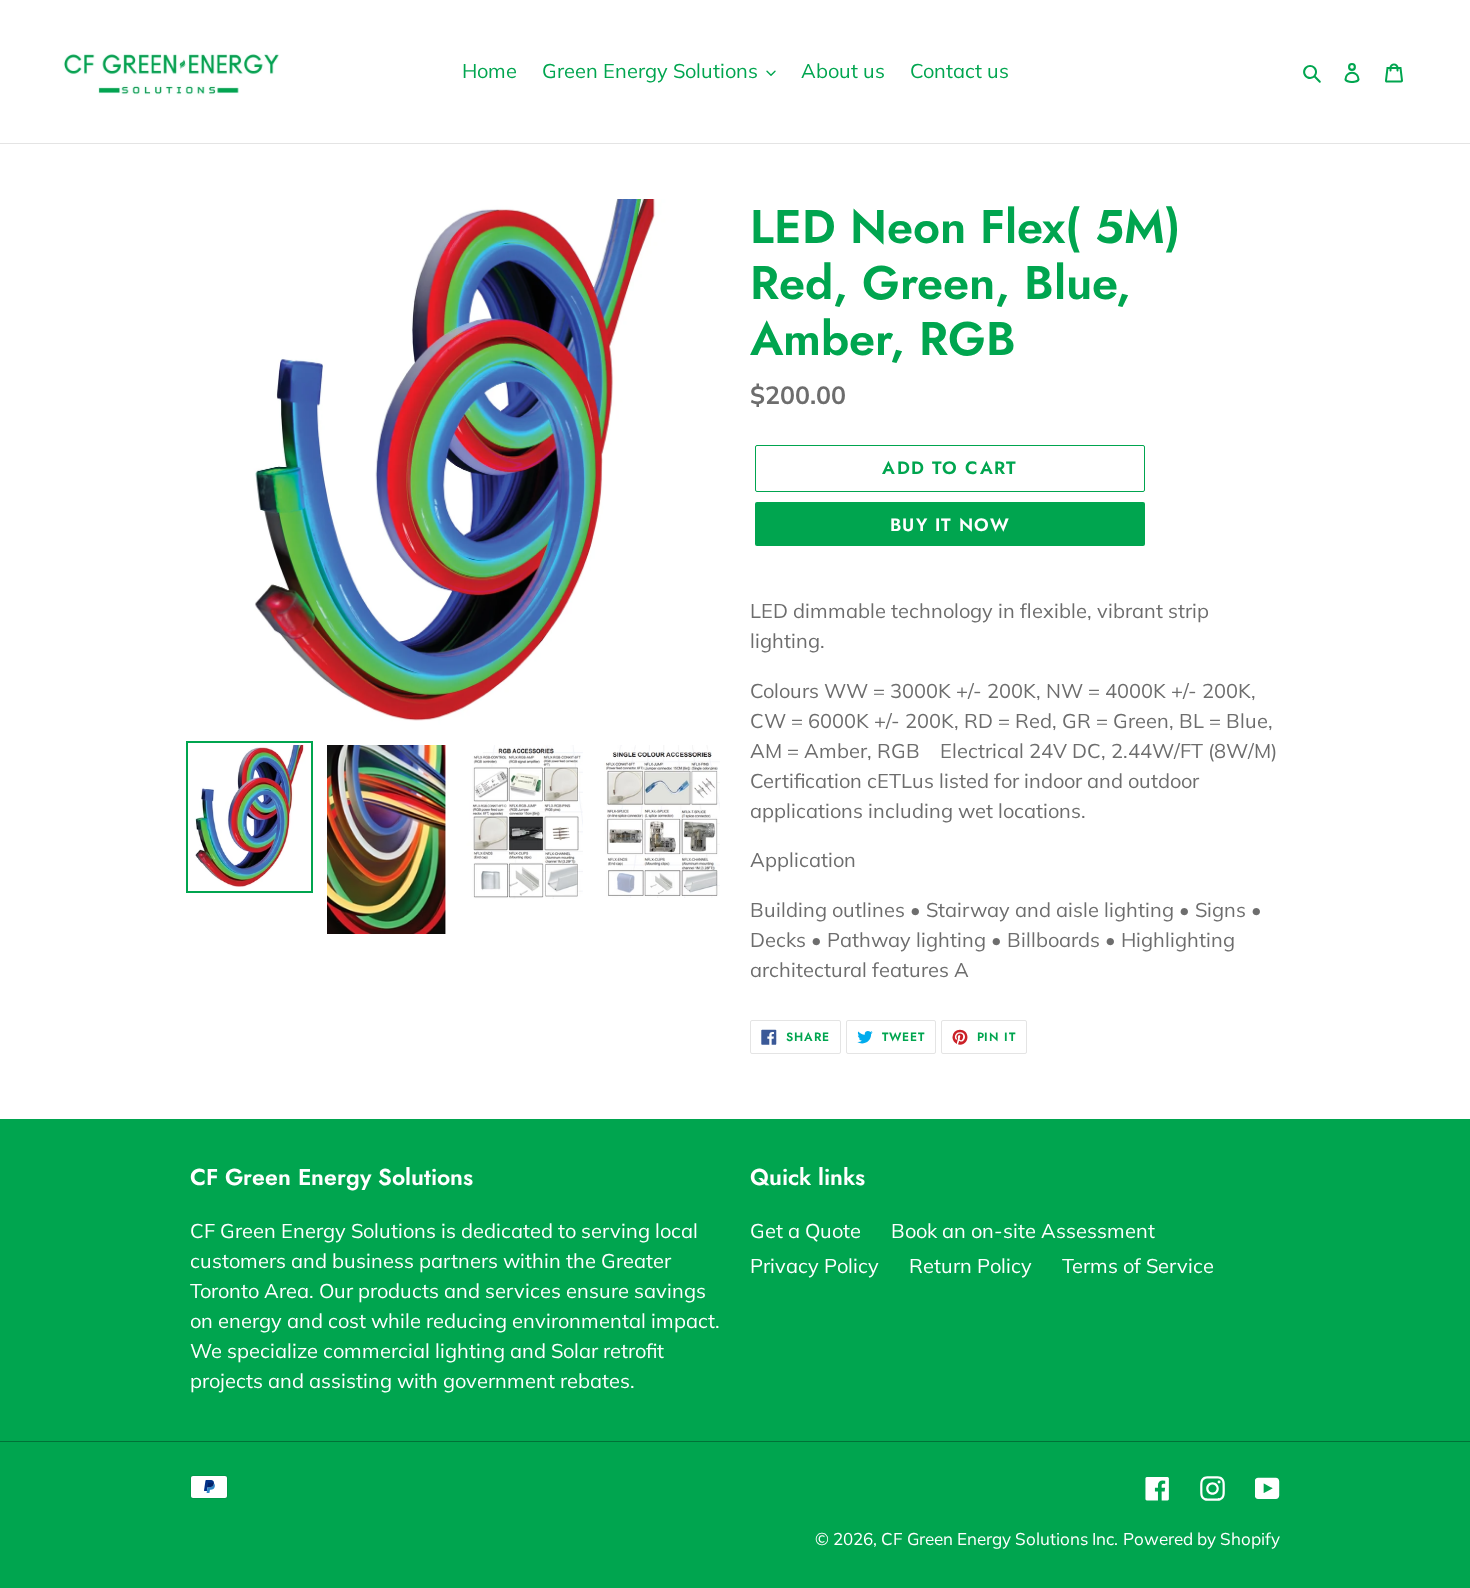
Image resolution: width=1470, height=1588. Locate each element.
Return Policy (970, 1265)
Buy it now (950, 525)
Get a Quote (805, 1230)
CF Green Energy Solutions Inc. (999, 1538)
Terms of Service (1138, 1265)
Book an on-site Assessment (1023, 1230)
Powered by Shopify (1201, 1538)
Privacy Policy (814, 1265)
